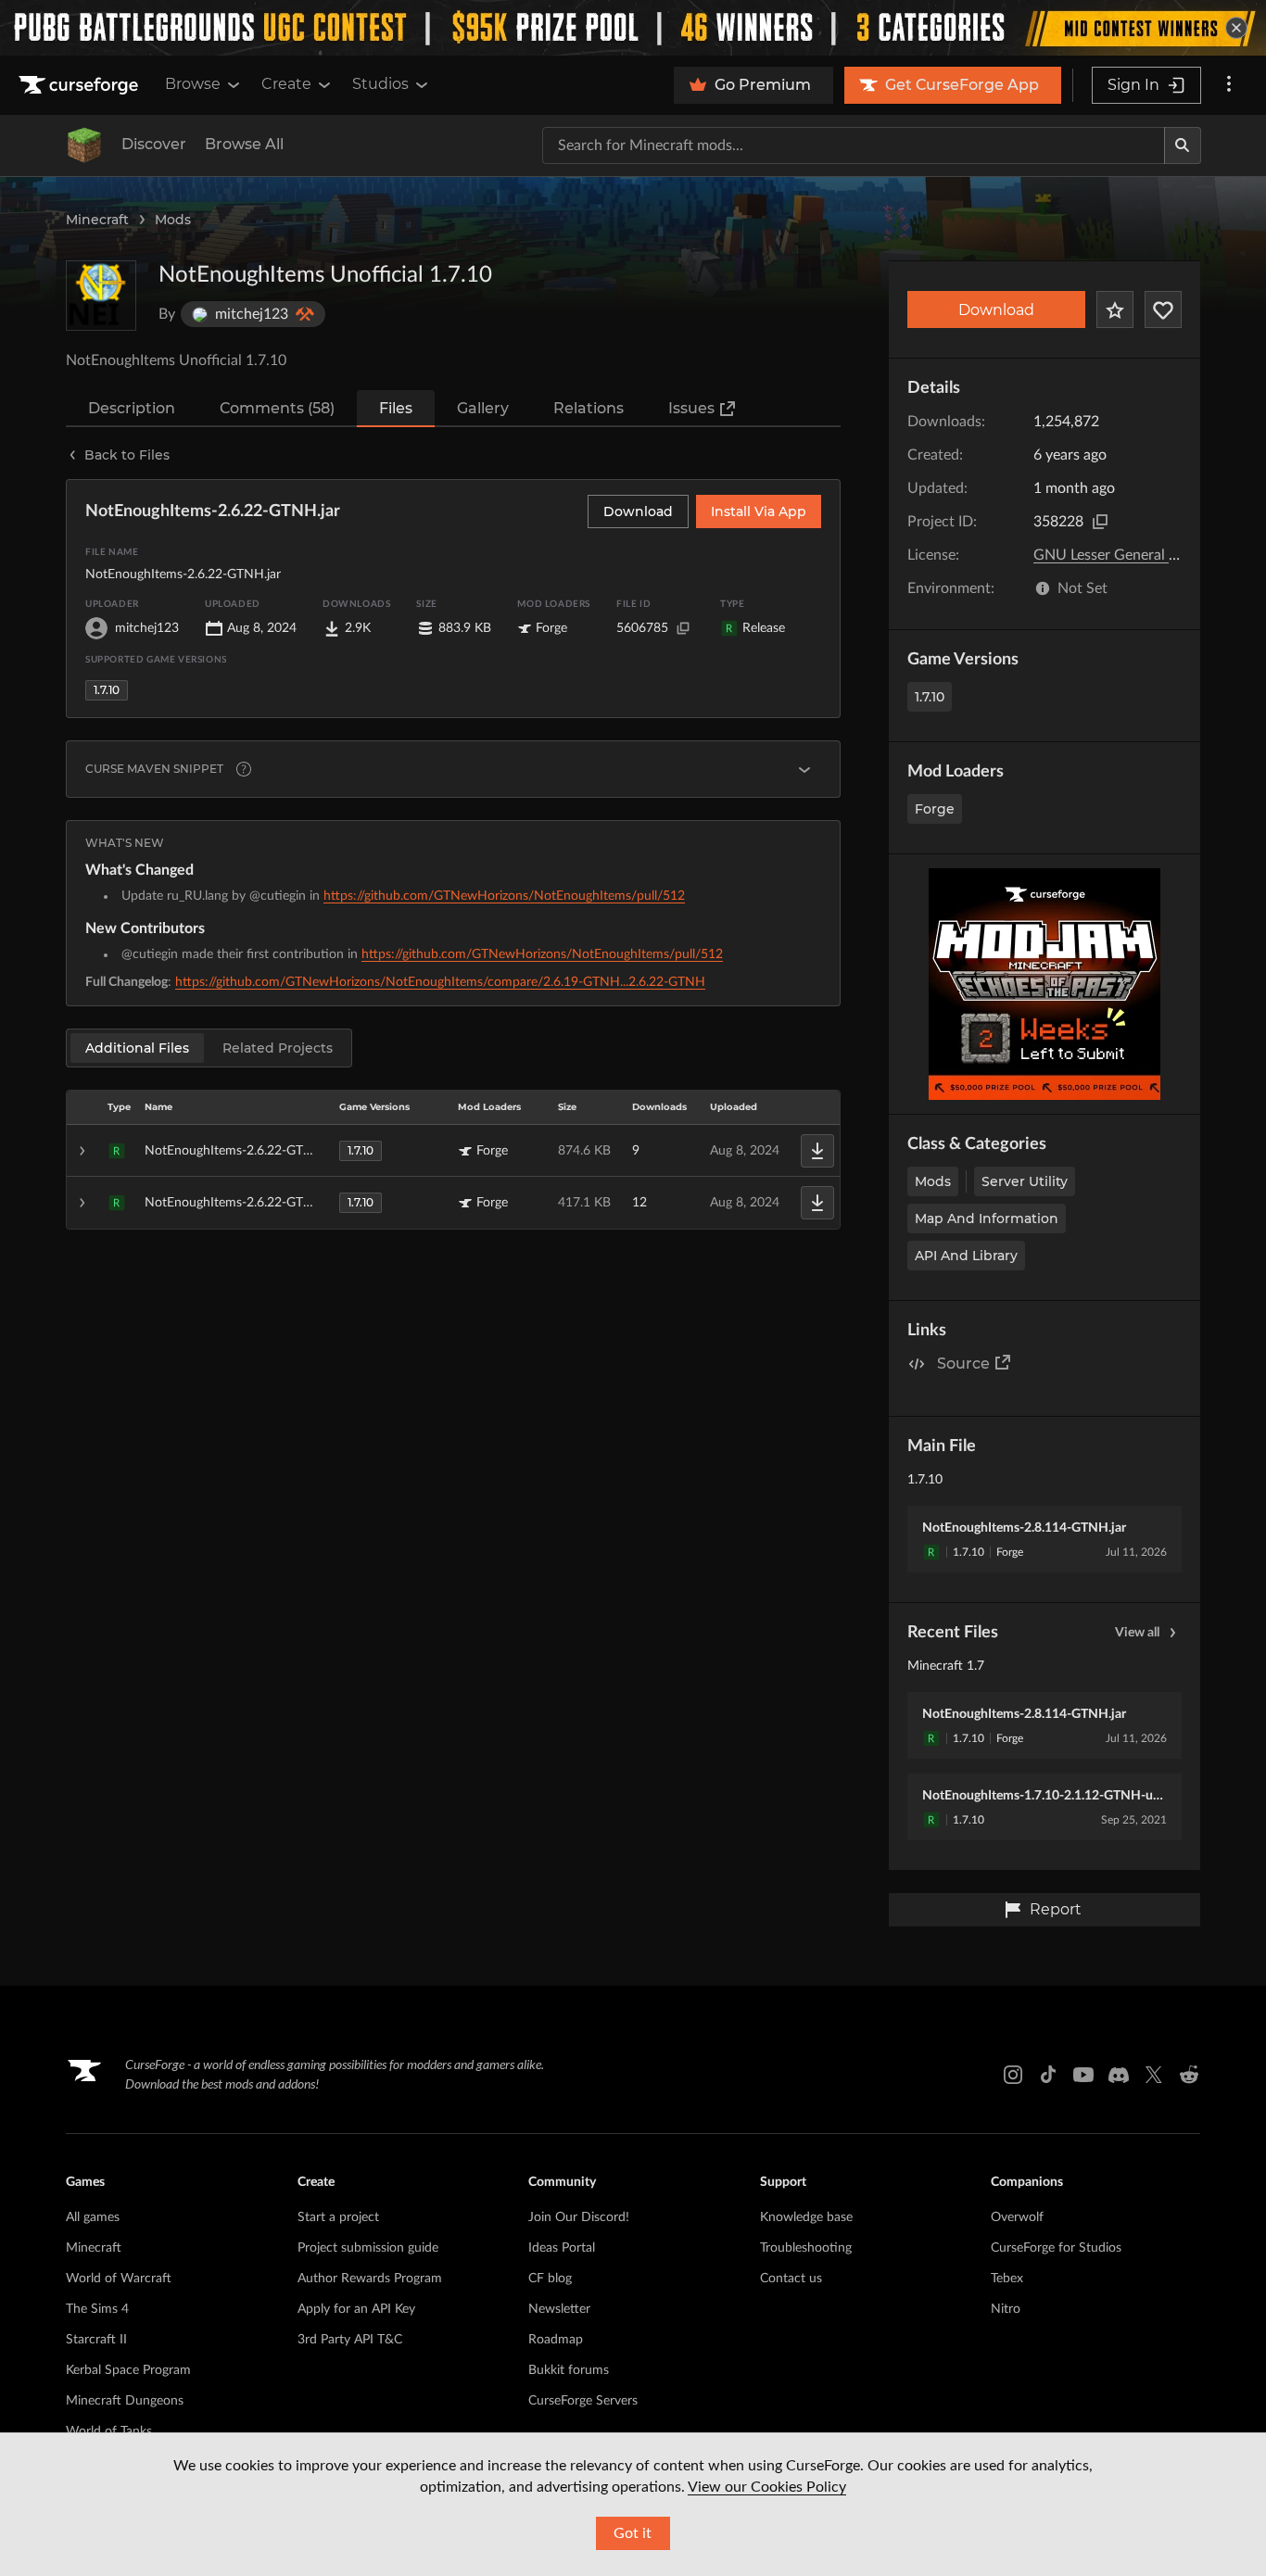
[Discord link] (1119, 2075)
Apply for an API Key (356, 2309)
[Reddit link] (1189, 2075)
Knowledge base (806, 2217)
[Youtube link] (1083, 2075)
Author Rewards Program (370, 2279)
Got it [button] (633, 2533)
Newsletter (559, 2309)
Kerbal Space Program (128, 2370)
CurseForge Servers (583, 2401)
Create (286, 84)
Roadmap (556, 2340)
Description (132, 408)
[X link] (1154, 2075)
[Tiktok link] (1048, 2075)
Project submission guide (368, 2248)
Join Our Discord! (579, 2217)
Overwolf (1017, 2217)
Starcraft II (96, 2340)
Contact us (791, 2279)
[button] (453, 1151)
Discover (154, 144)
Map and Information (987, 1219)
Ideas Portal (562, 2248)
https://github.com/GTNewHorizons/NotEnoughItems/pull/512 (504, 896)
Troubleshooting (806, 2248)
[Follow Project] (1163, 309)
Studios (380, 84)
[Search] (1183, 145)
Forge (935, 809)
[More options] (1229, 85)
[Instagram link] (1013, 2075)
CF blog (550, 2279)
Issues (691, 408)
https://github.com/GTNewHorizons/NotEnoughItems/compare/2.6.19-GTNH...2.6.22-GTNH (440, 982)
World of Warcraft (119, 2279)
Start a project (338, 2217)
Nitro (1006, 2309)
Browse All (244, 144)
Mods (173, 220)
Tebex (1007, 2279)
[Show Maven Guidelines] (804, 769)
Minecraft (97, 220)
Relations (589, 408)
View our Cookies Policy (767, 2487)
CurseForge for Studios (1056, 2248)
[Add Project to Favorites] (1115, 309)
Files (396, 408)
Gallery (483, 408)
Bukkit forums (569, 2370)
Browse (193, 84)
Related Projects (278, 1048)
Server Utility (1025, 1181)
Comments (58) (277, 408)
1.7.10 (930, 697)
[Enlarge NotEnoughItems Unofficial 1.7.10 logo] (101, 296)
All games (93, 2217)
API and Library (966, 1256)
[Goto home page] (81, 85)
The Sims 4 (97, 2309)
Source (963, 1364)
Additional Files (137, 1048)
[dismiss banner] (1236, 28)
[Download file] (817, 1151)
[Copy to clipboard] (1100, 522)
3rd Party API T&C (350, 2340)
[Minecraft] (84, 145)
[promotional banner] (633, 28)
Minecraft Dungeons (125, 2401)
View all (1137, 1633)
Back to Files (127, 455)
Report (1056, 1909)
